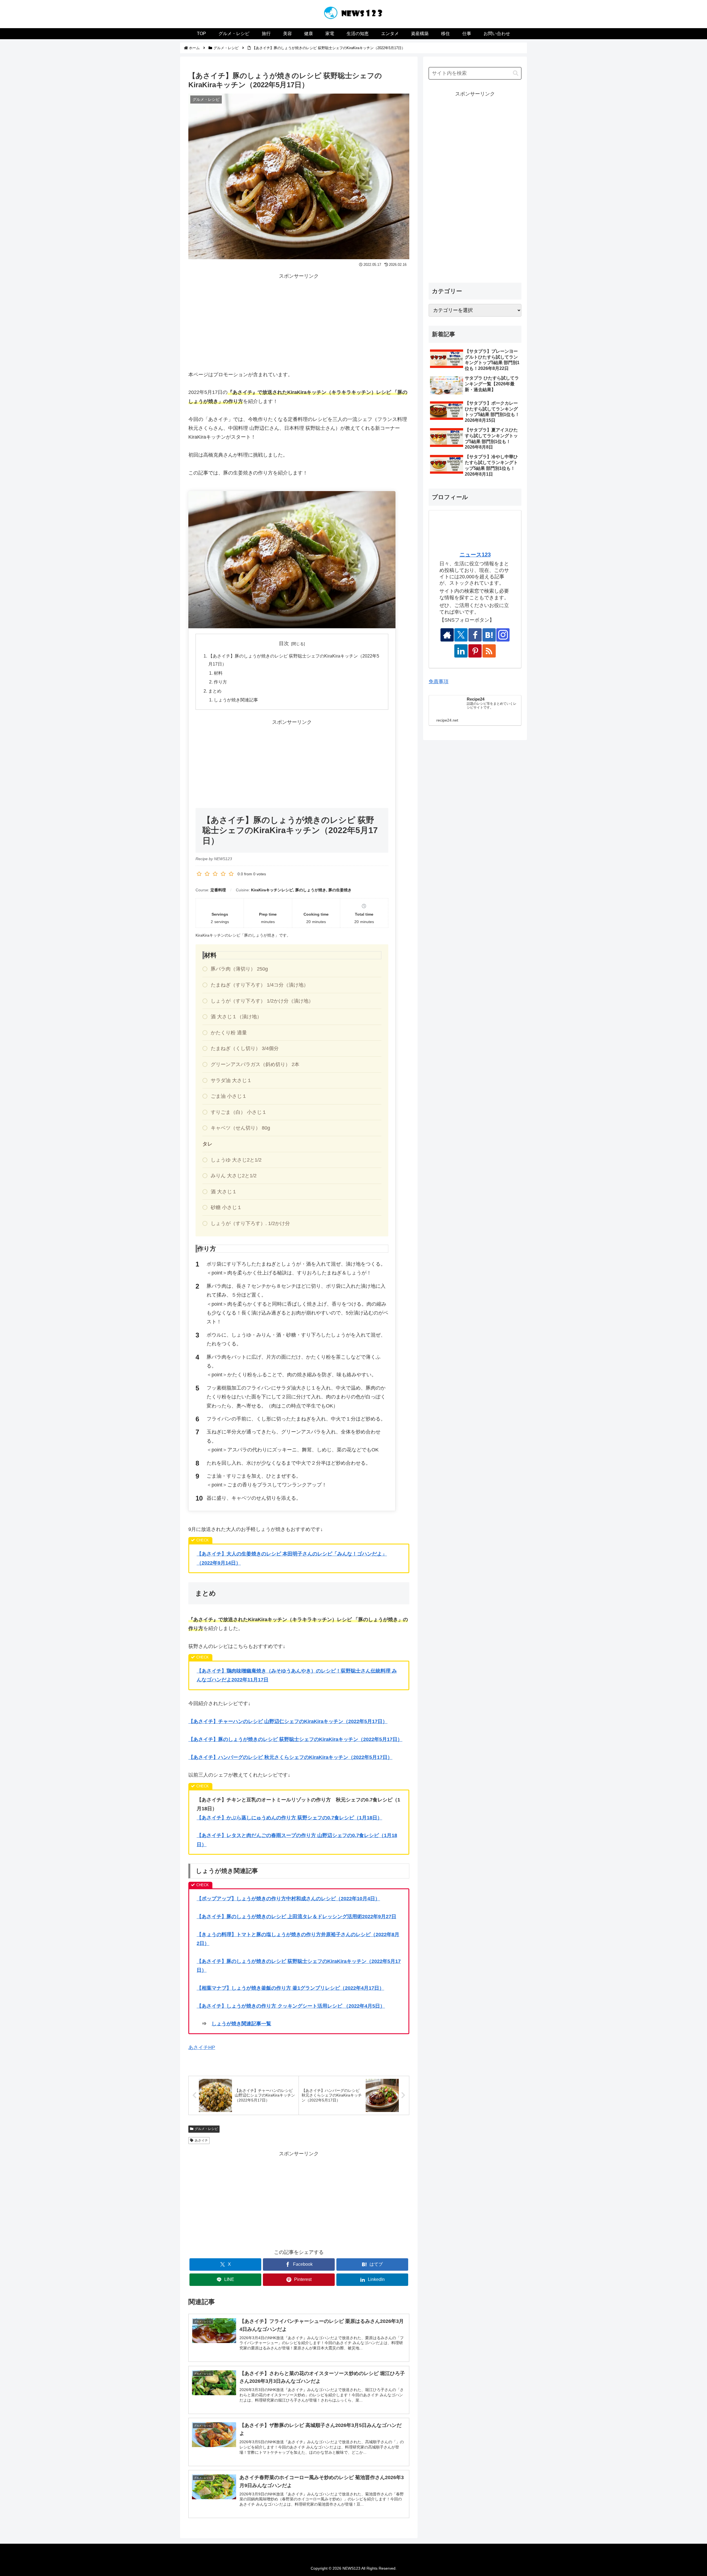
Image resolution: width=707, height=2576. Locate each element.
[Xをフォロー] (461, 635)
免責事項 (439, 682)
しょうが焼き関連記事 (236, 700)
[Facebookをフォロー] (475, 635)
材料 (218, 673)
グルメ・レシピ (206, 2129)
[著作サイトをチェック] (447, 635)
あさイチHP (202, 2047)
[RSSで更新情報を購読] (489, 651)
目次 (284, 643)
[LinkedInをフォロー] (461, 651)
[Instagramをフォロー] (503, 635)
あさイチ (201, 2140)
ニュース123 (475, 555)
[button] (516, 73)
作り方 (220, 682)
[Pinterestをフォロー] (475, 651)
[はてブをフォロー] (489, 635)
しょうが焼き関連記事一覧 (241, 2024)
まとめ (215, 691)
